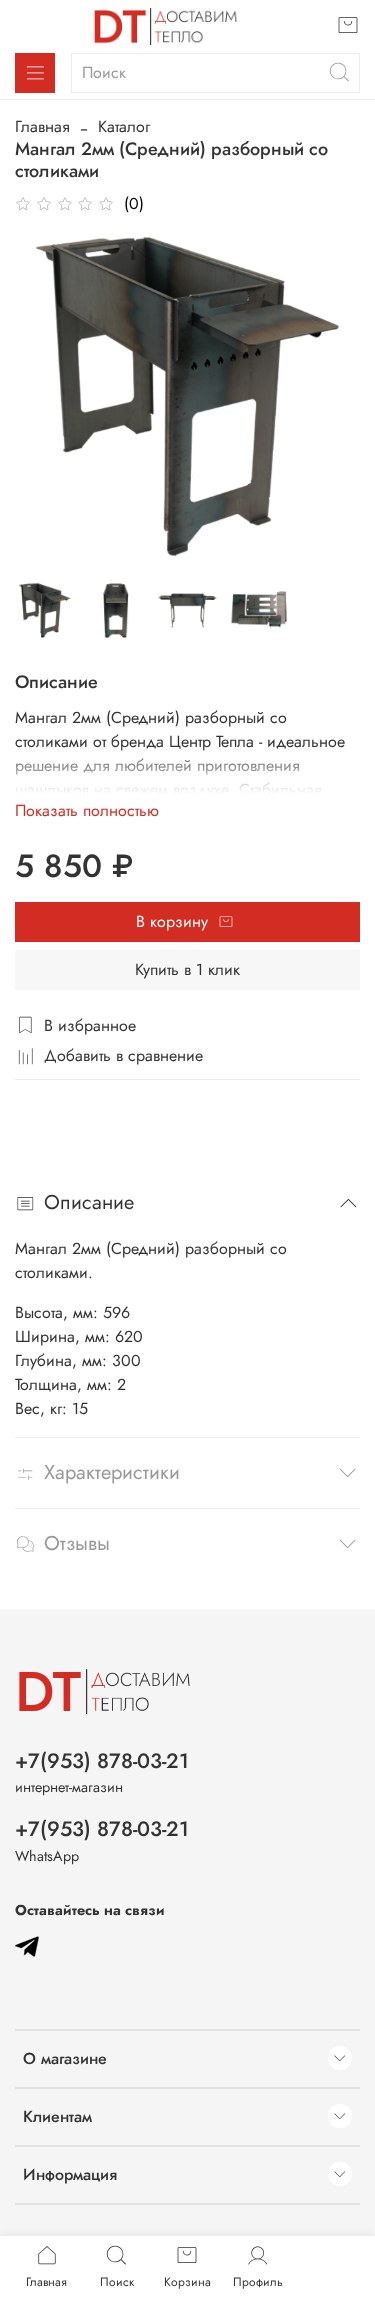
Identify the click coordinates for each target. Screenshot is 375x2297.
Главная (42, 126)
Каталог (124, 126)
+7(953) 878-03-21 (102, 1761)
